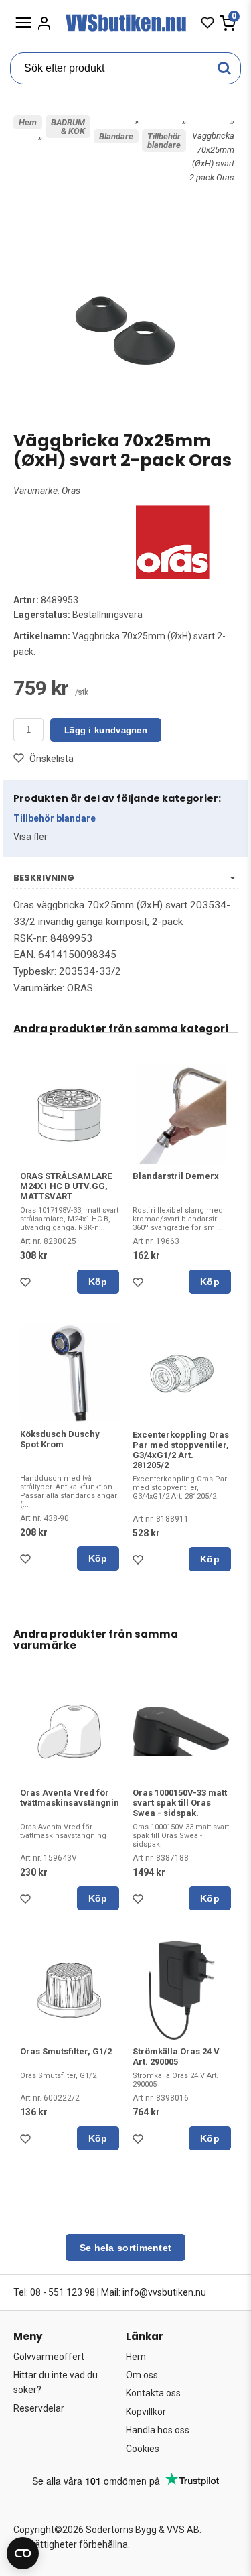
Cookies (143, 2449)
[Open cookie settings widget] (23, 2553)
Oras (71, 491)
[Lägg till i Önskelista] (28, 1286)
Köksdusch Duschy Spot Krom (60, 1439)
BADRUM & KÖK (68, 127)
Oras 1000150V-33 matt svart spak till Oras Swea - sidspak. (180, 1803)
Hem (28, 122)
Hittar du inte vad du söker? (56, 2382)
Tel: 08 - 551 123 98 (54, 2292)
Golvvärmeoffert (49, 2357)
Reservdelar (39, 2408)
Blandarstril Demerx (176, 1176)
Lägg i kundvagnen (106, 730)
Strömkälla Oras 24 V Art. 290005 (176, 2057)
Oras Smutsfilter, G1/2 (66, 2051)
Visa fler (30, 837)
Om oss (142, 2375)
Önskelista (52, 759)
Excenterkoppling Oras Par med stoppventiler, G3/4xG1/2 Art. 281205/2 (181, 1450)
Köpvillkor (146, 2412)
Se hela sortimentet (126, 2248)
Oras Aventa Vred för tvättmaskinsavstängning (72, 1798)
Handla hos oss (158, 2430)
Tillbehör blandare (164, 141)
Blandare (116, 136)
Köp (98, 1282)
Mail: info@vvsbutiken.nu (154, 2292)
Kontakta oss (153, 2393)
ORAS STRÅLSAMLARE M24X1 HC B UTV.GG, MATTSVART (66, 1186)
